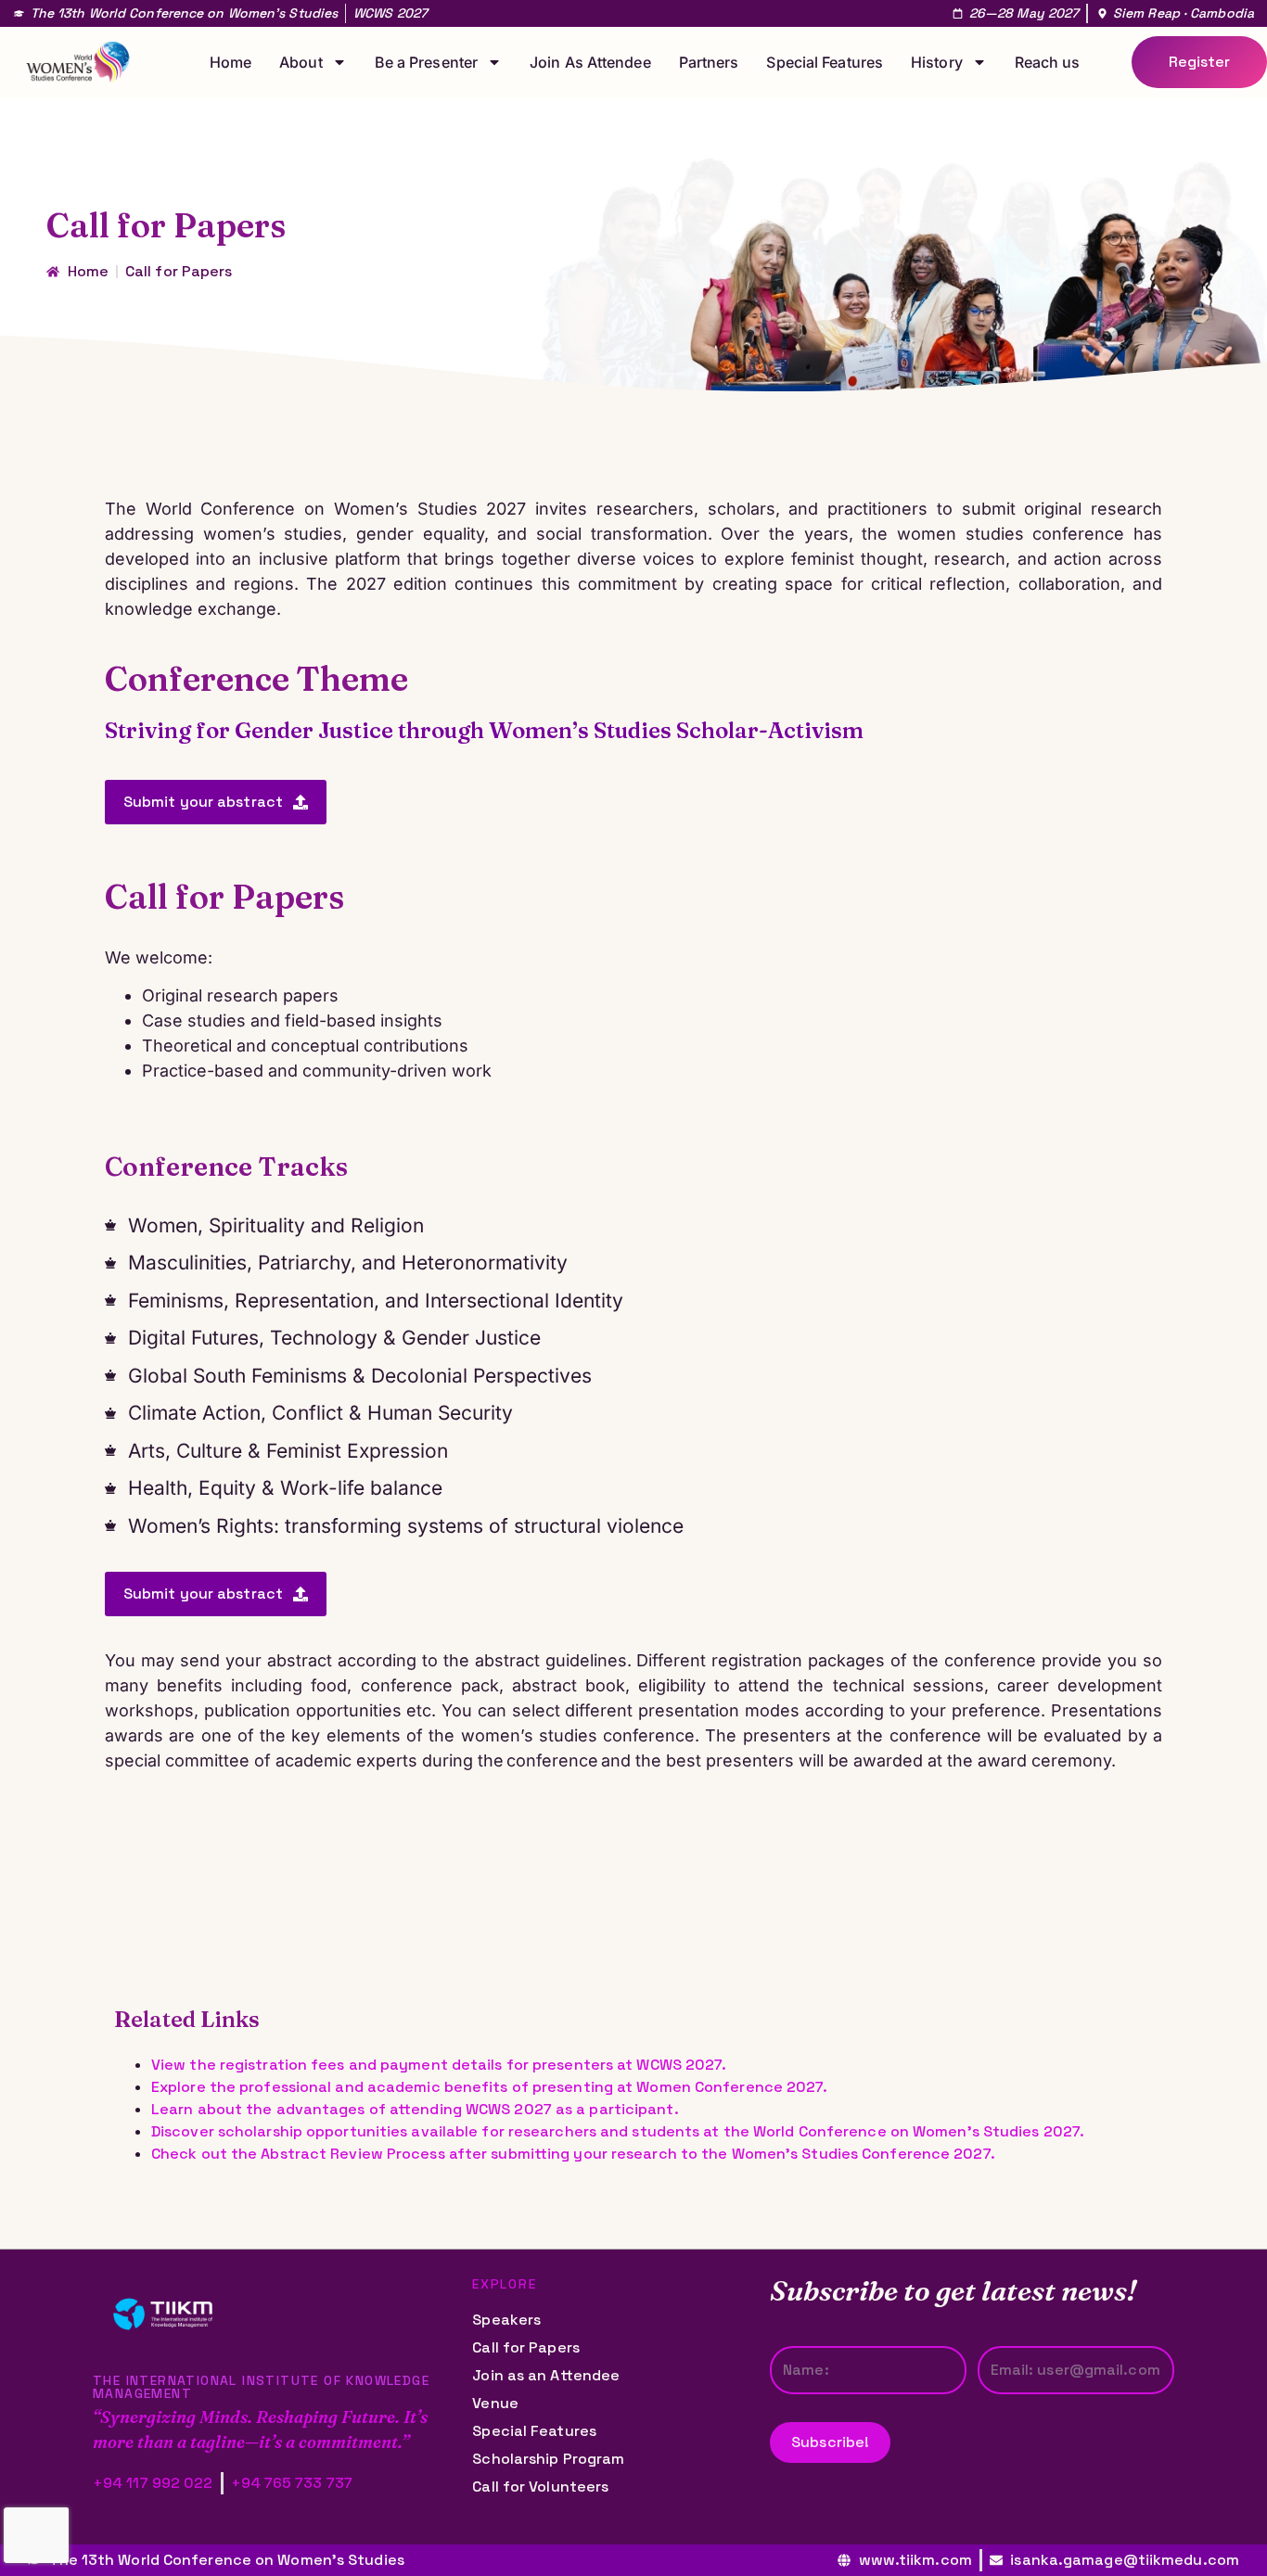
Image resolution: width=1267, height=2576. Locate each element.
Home (230, 62)
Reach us (1048, 62)
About (301, 62)
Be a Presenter (426, 62)
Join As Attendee (590, 62)
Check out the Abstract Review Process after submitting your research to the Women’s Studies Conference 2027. (573, 2154)
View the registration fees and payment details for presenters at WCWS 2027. (439, 2065)
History (937, 62)
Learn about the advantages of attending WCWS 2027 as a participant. (415, 2109)
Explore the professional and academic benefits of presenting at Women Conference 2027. (490, 2087)
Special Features (825, 62)
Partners (709, 62)
